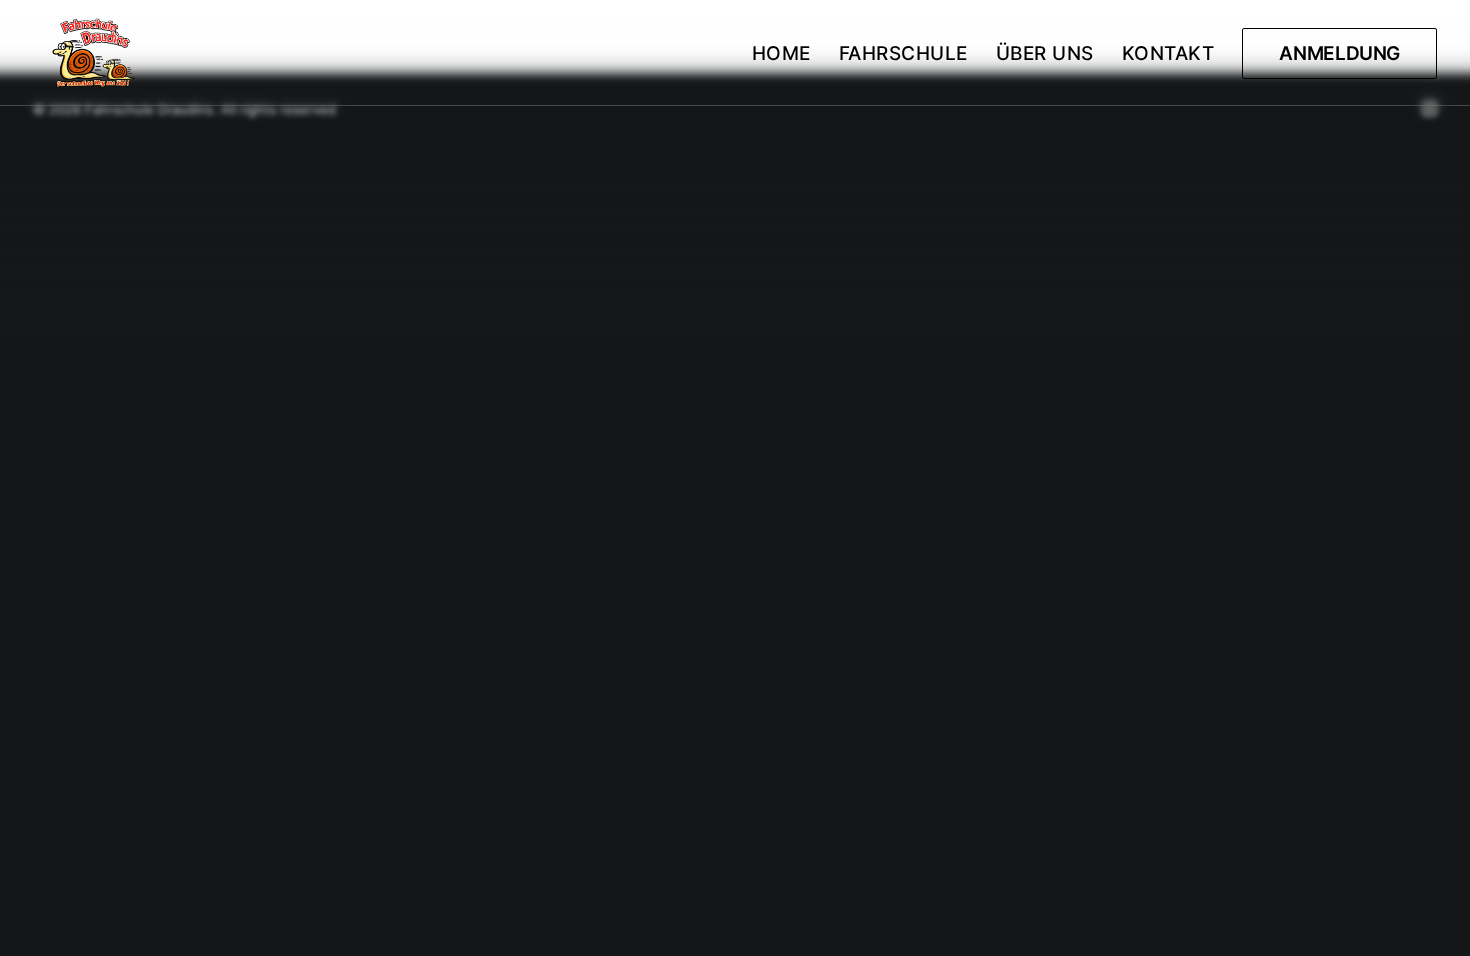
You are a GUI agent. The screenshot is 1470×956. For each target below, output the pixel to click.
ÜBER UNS (1045, 53)
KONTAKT (1168, 53)
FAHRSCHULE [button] (903, 53)
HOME (781, 53)
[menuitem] (788, 53)
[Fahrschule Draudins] (95, 53)
